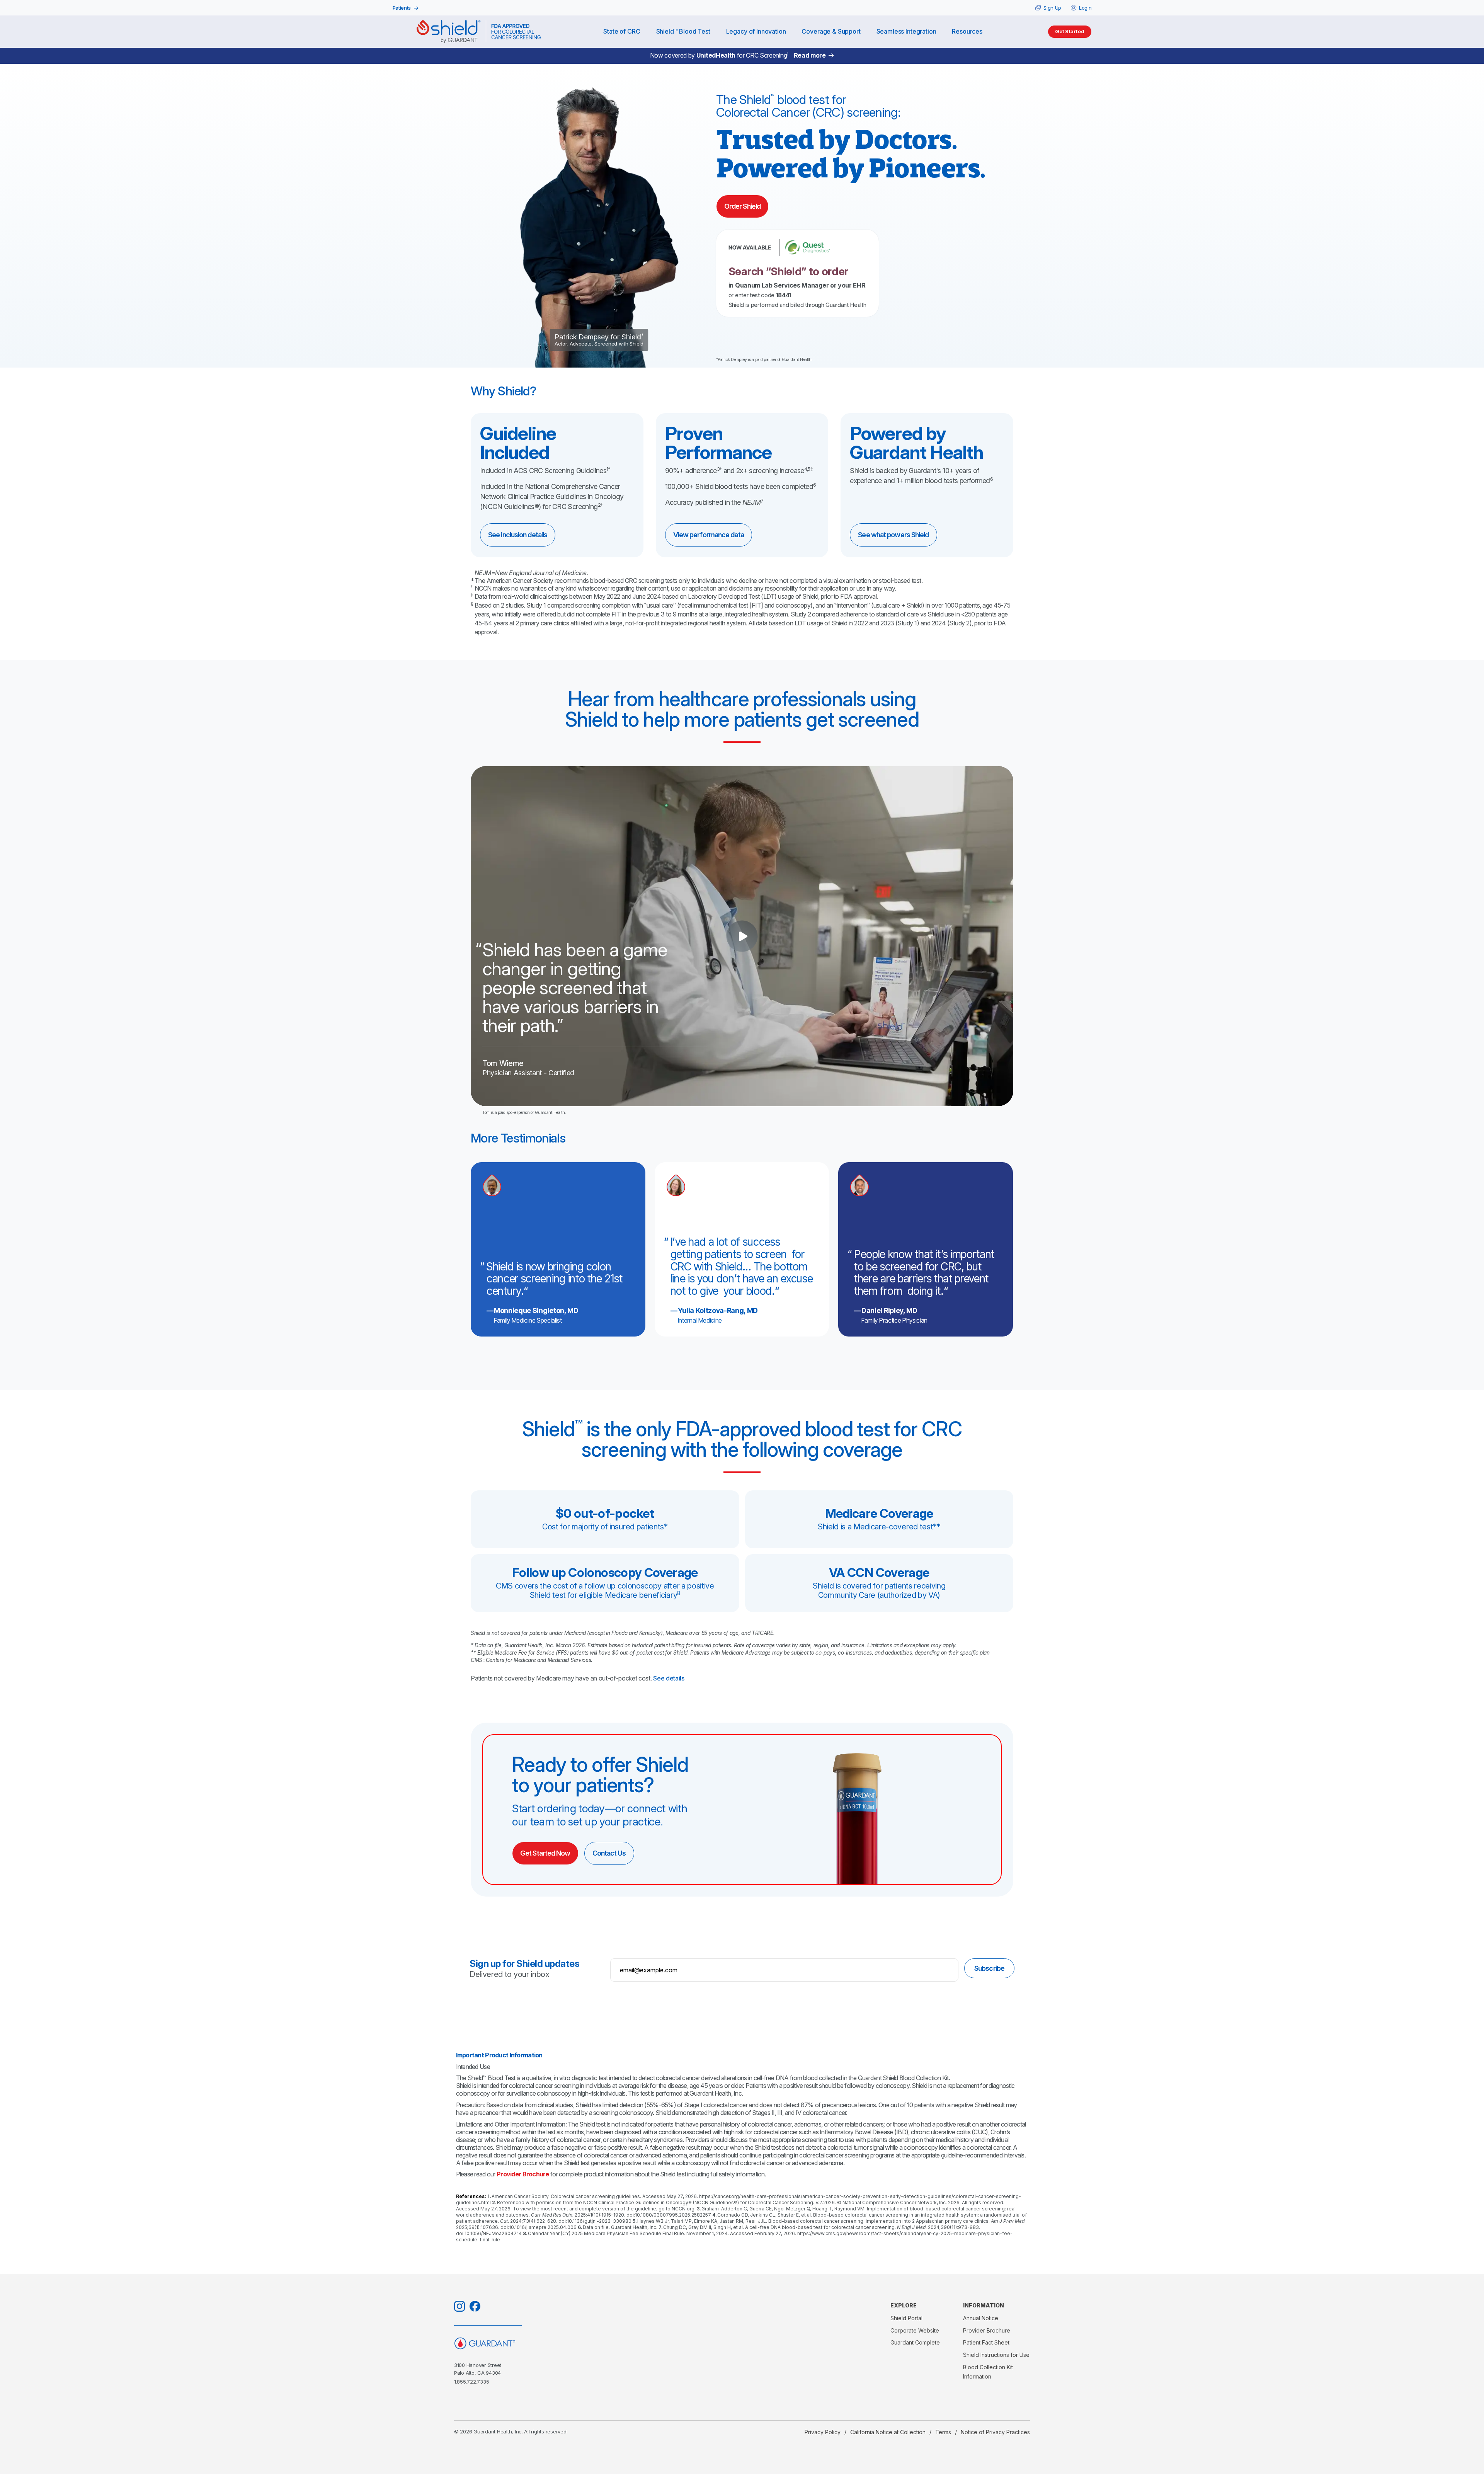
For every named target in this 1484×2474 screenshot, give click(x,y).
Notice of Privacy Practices (995, 2432)
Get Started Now (545, 1853)
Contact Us (609, 1853)
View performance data (709, 535)
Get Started (1070, 31)
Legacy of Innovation (756, 31)
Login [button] (1085, 8)
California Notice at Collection (888, 2432)
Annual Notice (981, 2318)
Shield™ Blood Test (683, 31)
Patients (402, 8)
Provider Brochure (523, 2174)
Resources (967, 31)
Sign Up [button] (1052, 8)
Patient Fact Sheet (986, 2342)
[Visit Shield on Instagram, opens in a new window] (459, 2306)
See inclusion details (518, 535)
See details (669, 1678)
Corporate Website (915, 2330)
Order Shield (742, 206)
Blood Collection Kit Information (988, 2372)
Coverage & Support (831, 31)
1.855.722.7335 (471, 2382)
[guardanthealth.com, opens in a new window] (524, 2343)
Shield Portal (906, 2318)
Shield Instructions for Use (996, 2355)
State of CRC (622, 31)
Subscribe (989, 1968)
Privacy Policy (823, 2432)
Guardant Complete (915, 2342)
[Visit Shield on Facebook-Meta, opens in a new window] (475, 2306)
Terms (943, 2432)
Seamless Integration (906, 31)
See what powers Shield (893, 535)
